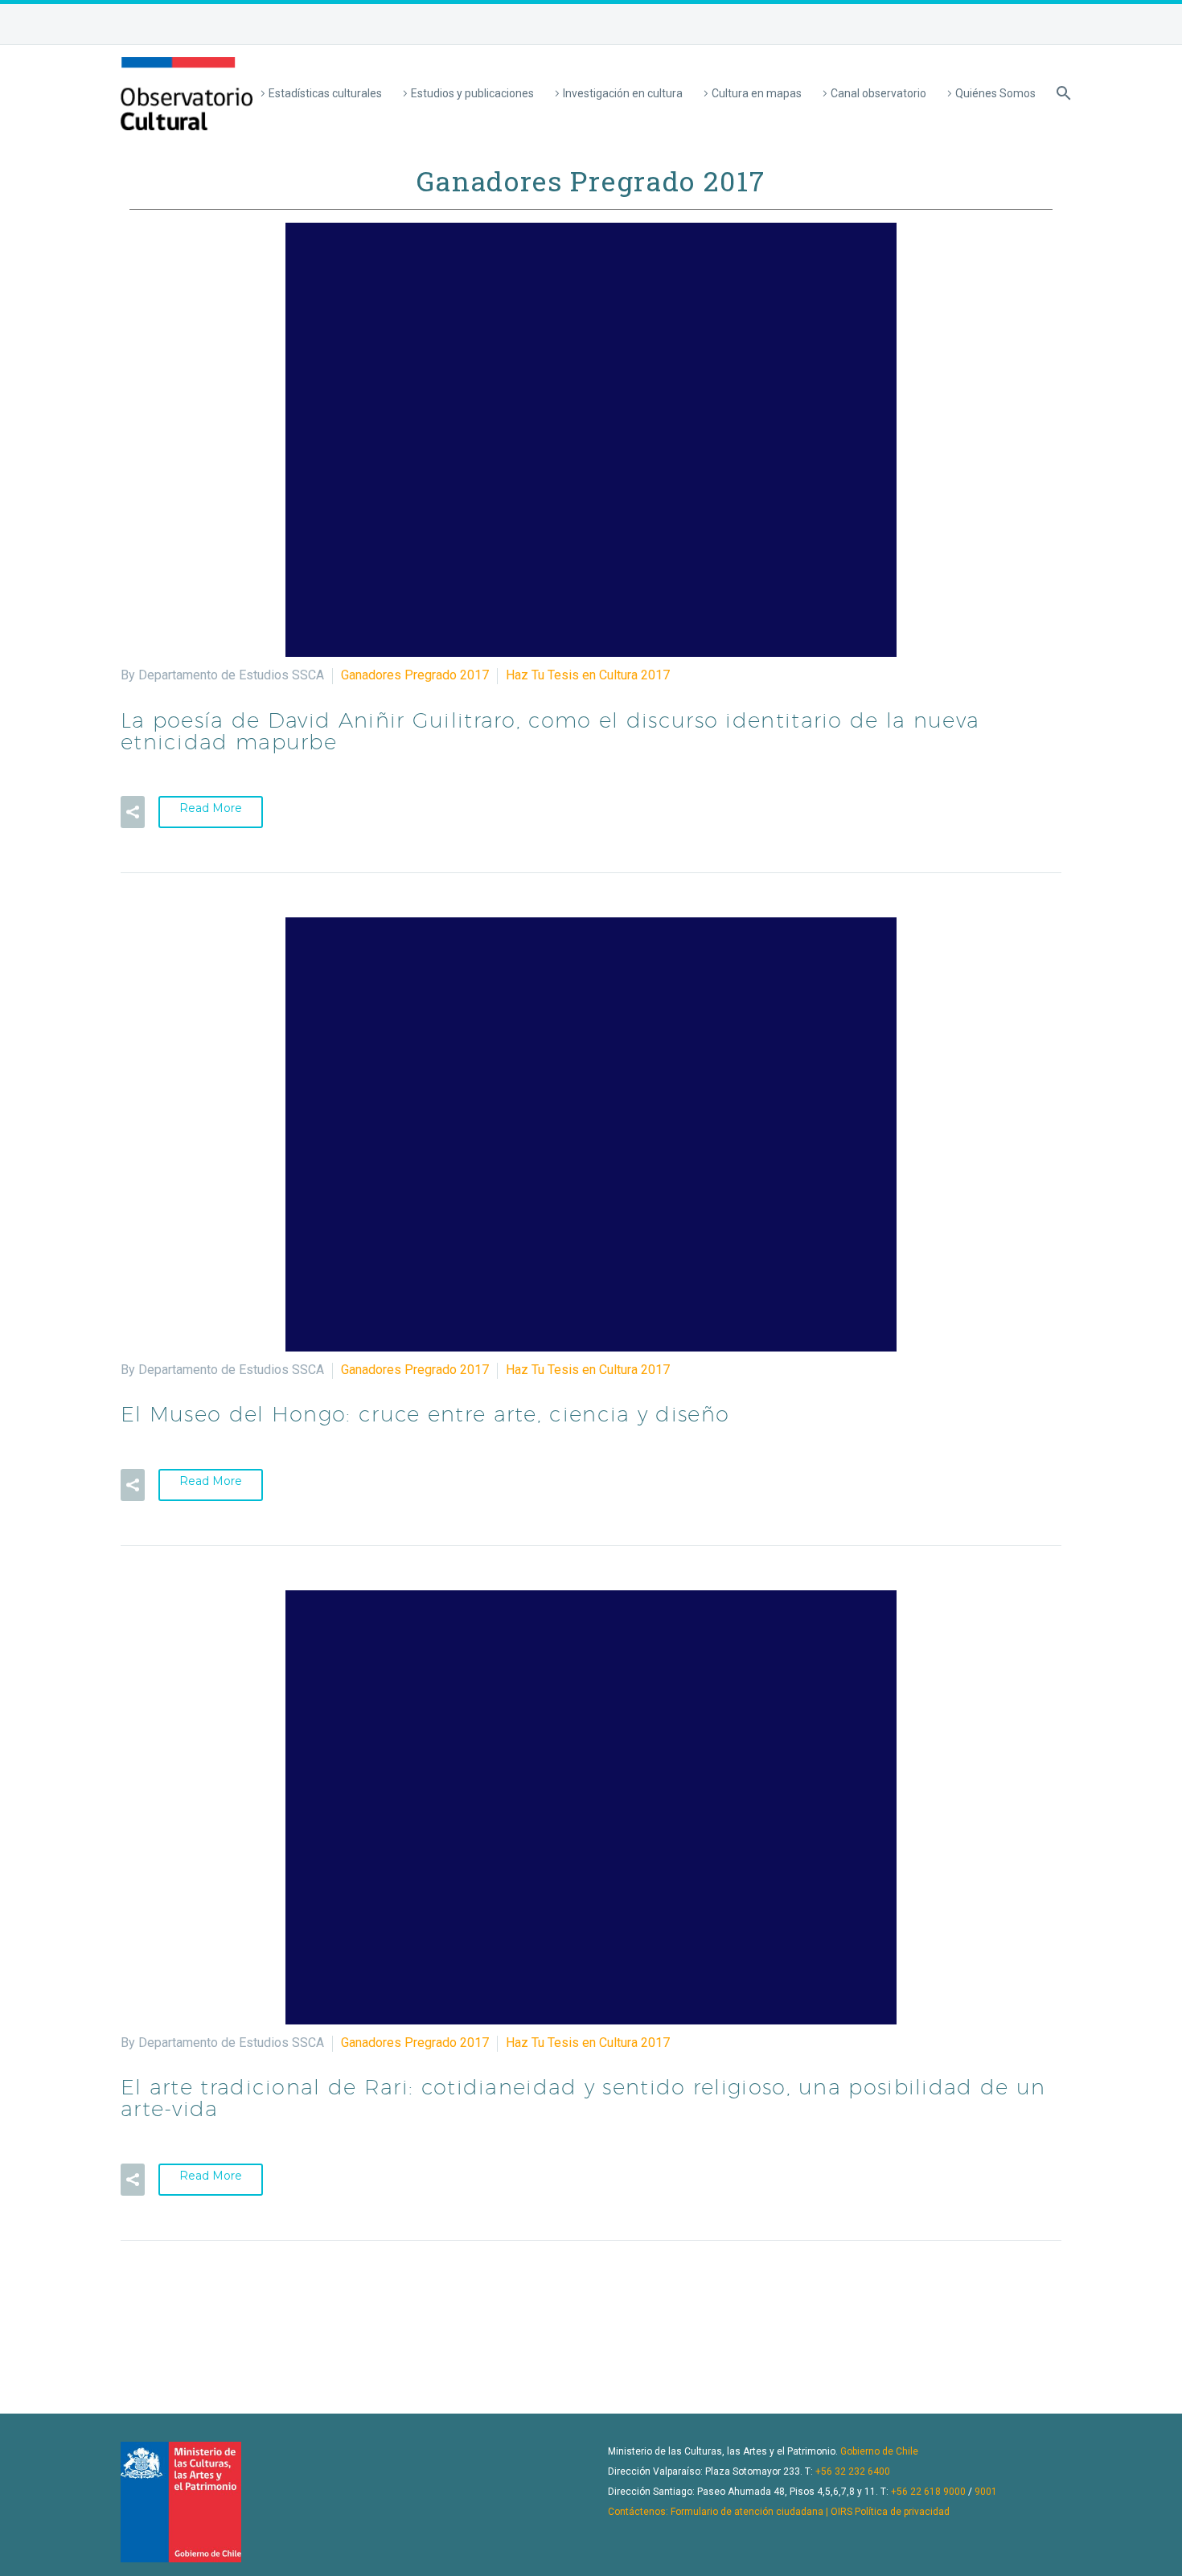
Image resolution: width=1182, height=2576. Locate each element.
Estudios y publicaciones (472, 93)
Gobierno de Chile (879, 2451)
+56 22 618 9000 (928, 2492)
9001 (986, 2492)
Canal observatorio (878, 93)
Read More (211, 808)
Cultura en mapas (757, 93)
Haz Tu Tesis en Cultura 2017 (588, 675)
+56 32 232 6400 (853, 2471)
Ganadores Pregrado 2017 (415, 675)
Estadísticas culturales (325, 93)
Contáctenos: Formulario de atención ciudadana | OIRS (730, 2512)
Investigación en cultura (623, 93)
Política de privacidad (902, 2512)
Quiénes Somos (995, 93)
